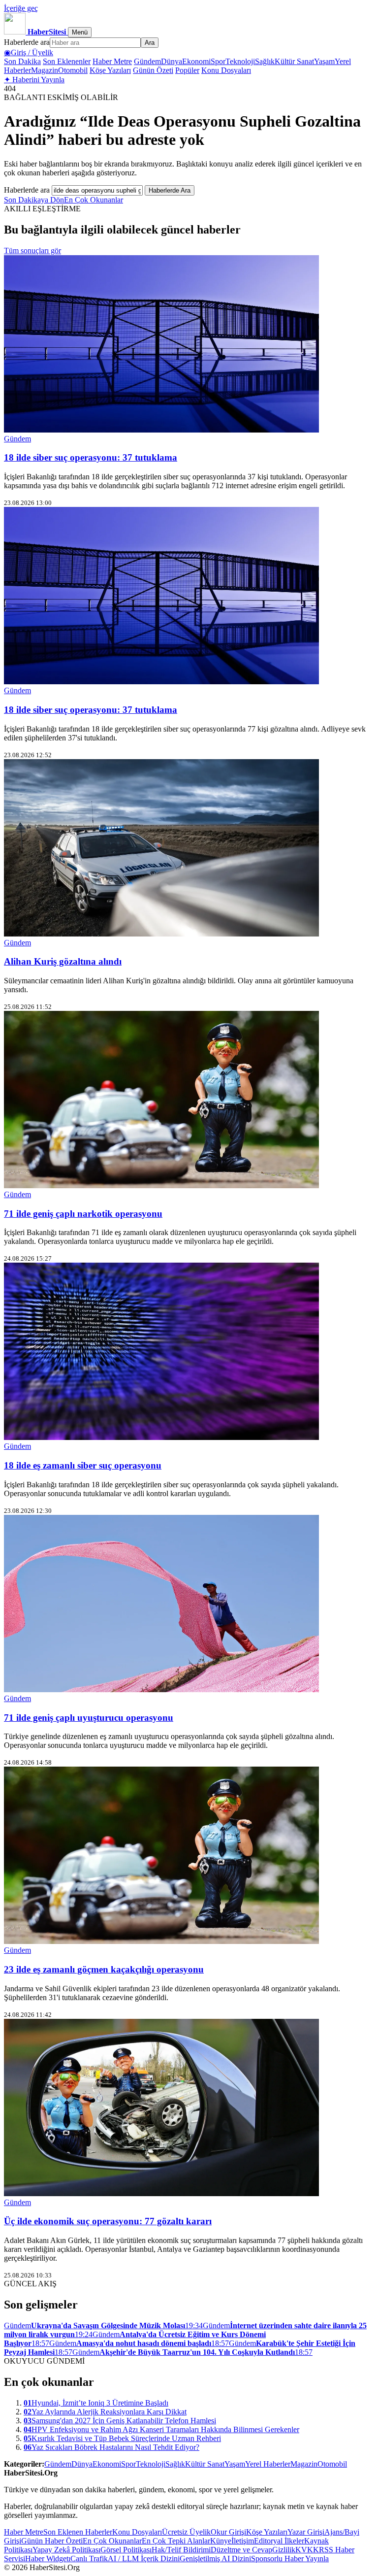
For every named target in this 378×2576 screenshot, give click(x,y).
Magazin (45, 70)
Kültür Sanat (294, 61)
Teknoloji (240, 61)
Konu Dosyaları (226, 70)
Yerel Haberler (268, 2464)
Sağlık (265, 61)
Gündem (147, 61)
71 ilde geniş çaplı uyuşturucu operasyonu (89, 1718)
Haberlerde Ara (170, 190)
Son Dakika (22, 61)
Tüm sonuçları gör (32, 251)
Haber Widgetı (48, 2559)
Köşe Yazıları (110, 70)
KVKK (307, 2550)
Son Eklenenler (67, 61)
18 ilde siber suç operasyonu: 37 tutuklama (91, 457)
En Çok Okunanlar (94, 200)
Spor (218, 61)
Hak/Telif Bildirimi (181, 2550)
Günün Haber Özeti (52, 2541)
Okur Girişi (228, 2532)
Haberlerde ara (27, 42)
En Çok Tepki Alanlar (176, 2541)
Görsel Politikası (126, 2550)
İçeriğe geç (21, 8)
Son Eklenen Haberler (78, 2532)
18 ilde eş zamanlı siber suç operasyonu (83, 1465)
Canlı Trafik (89, 2559)
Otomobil (73, 70)
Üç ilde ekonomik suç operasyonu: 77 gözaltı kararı (108, 2221)
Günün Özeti (153, 70)
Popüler (187, 70)
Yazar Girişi (306, 2532)
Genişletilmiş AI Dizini (215, 2559)
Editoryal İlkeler (279, 2541)
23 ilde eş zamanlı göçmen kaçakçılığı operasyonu (104, 1969)
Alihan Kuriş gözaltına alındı (63, 961)
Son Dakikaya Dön (34, 200)
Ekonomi (196, 61)
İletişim (243, 2541)
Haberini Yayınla (34, 80)
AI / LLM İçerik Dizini (144, 2559)
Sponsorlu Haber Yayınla (290, 2559)
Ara (150, 43)
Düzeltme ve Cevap (241, 2550)
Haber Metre (112, 61)
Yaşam (324, 61)
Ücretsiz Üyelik (186, 2532)
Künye (221, 2541)
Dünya (172, 61)
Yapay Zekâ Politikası (66, 2550)
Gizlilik (284, 2550)
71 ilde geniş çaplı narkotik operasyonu (83, 1214)
